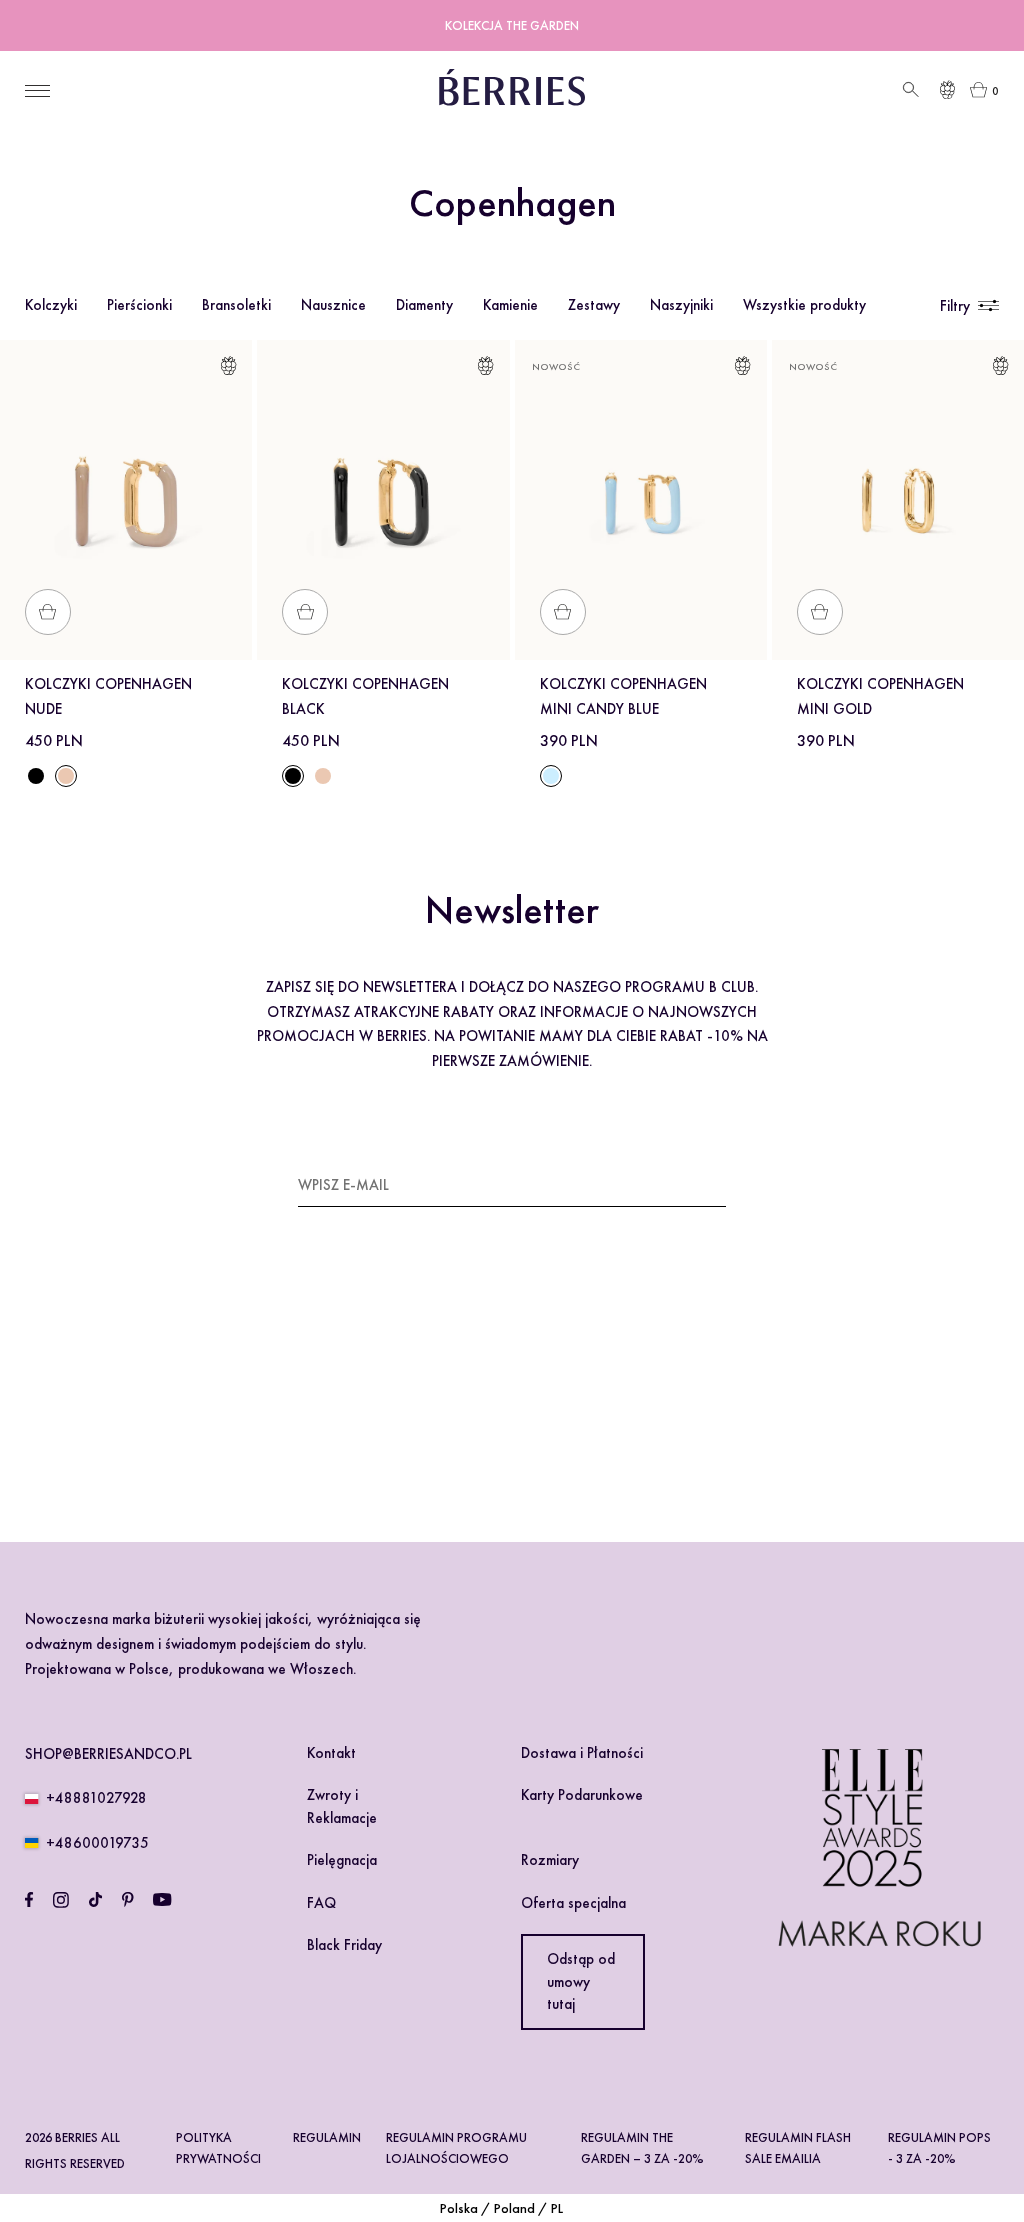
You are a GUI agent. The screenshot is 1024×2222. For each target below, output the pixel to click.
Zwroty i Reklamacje (342, 1806)
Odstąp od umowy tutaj (581, 1981)
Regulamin (327, 2137)
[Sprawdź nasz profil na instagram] (61, 1900)
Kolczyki (51, 305)
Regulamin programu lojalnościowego (456, 2148)
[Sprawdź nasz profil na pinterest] (128, 1900)
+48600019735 (97, 1843)
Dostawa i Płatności (582, 1753)
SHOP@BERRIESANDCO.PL (108, 1754)
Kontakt (331, 1753)
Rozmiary (550, 1860)
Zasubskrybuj (675, 1184)
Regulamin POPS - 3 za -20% (939, 2148)
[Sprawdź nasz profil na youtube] (162, 1900)
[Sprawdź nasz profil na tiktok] (95, 1900)
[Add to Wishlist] (228, 369)
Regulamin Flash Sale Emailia (798, 2148)
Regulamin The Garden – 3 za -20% (642, 2148)
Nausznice (333, 305)
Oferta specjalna (573, 1903)
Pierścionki (139, 305)
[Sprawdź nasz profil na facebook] (29, 1900)
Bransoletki (236, 305)
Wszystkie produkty (804, 305)
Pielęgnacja (342, 1860)
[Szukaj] (908, 90)
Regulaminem (357, 1400)
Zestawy (594, 305)
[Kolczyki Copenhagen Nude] (323, 776)
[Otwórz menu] (37, 91)
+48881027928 (96, 1798)
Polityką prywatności (472, 1400)
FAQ (321, 1903)
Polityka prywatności (218, 2148)
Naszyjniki (681, 305)
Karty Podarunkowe (582, 1795)
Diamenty (424, 305)
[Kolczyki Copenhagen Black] (36, 776)
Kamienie (510, 305)
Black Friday (344, 1945)
